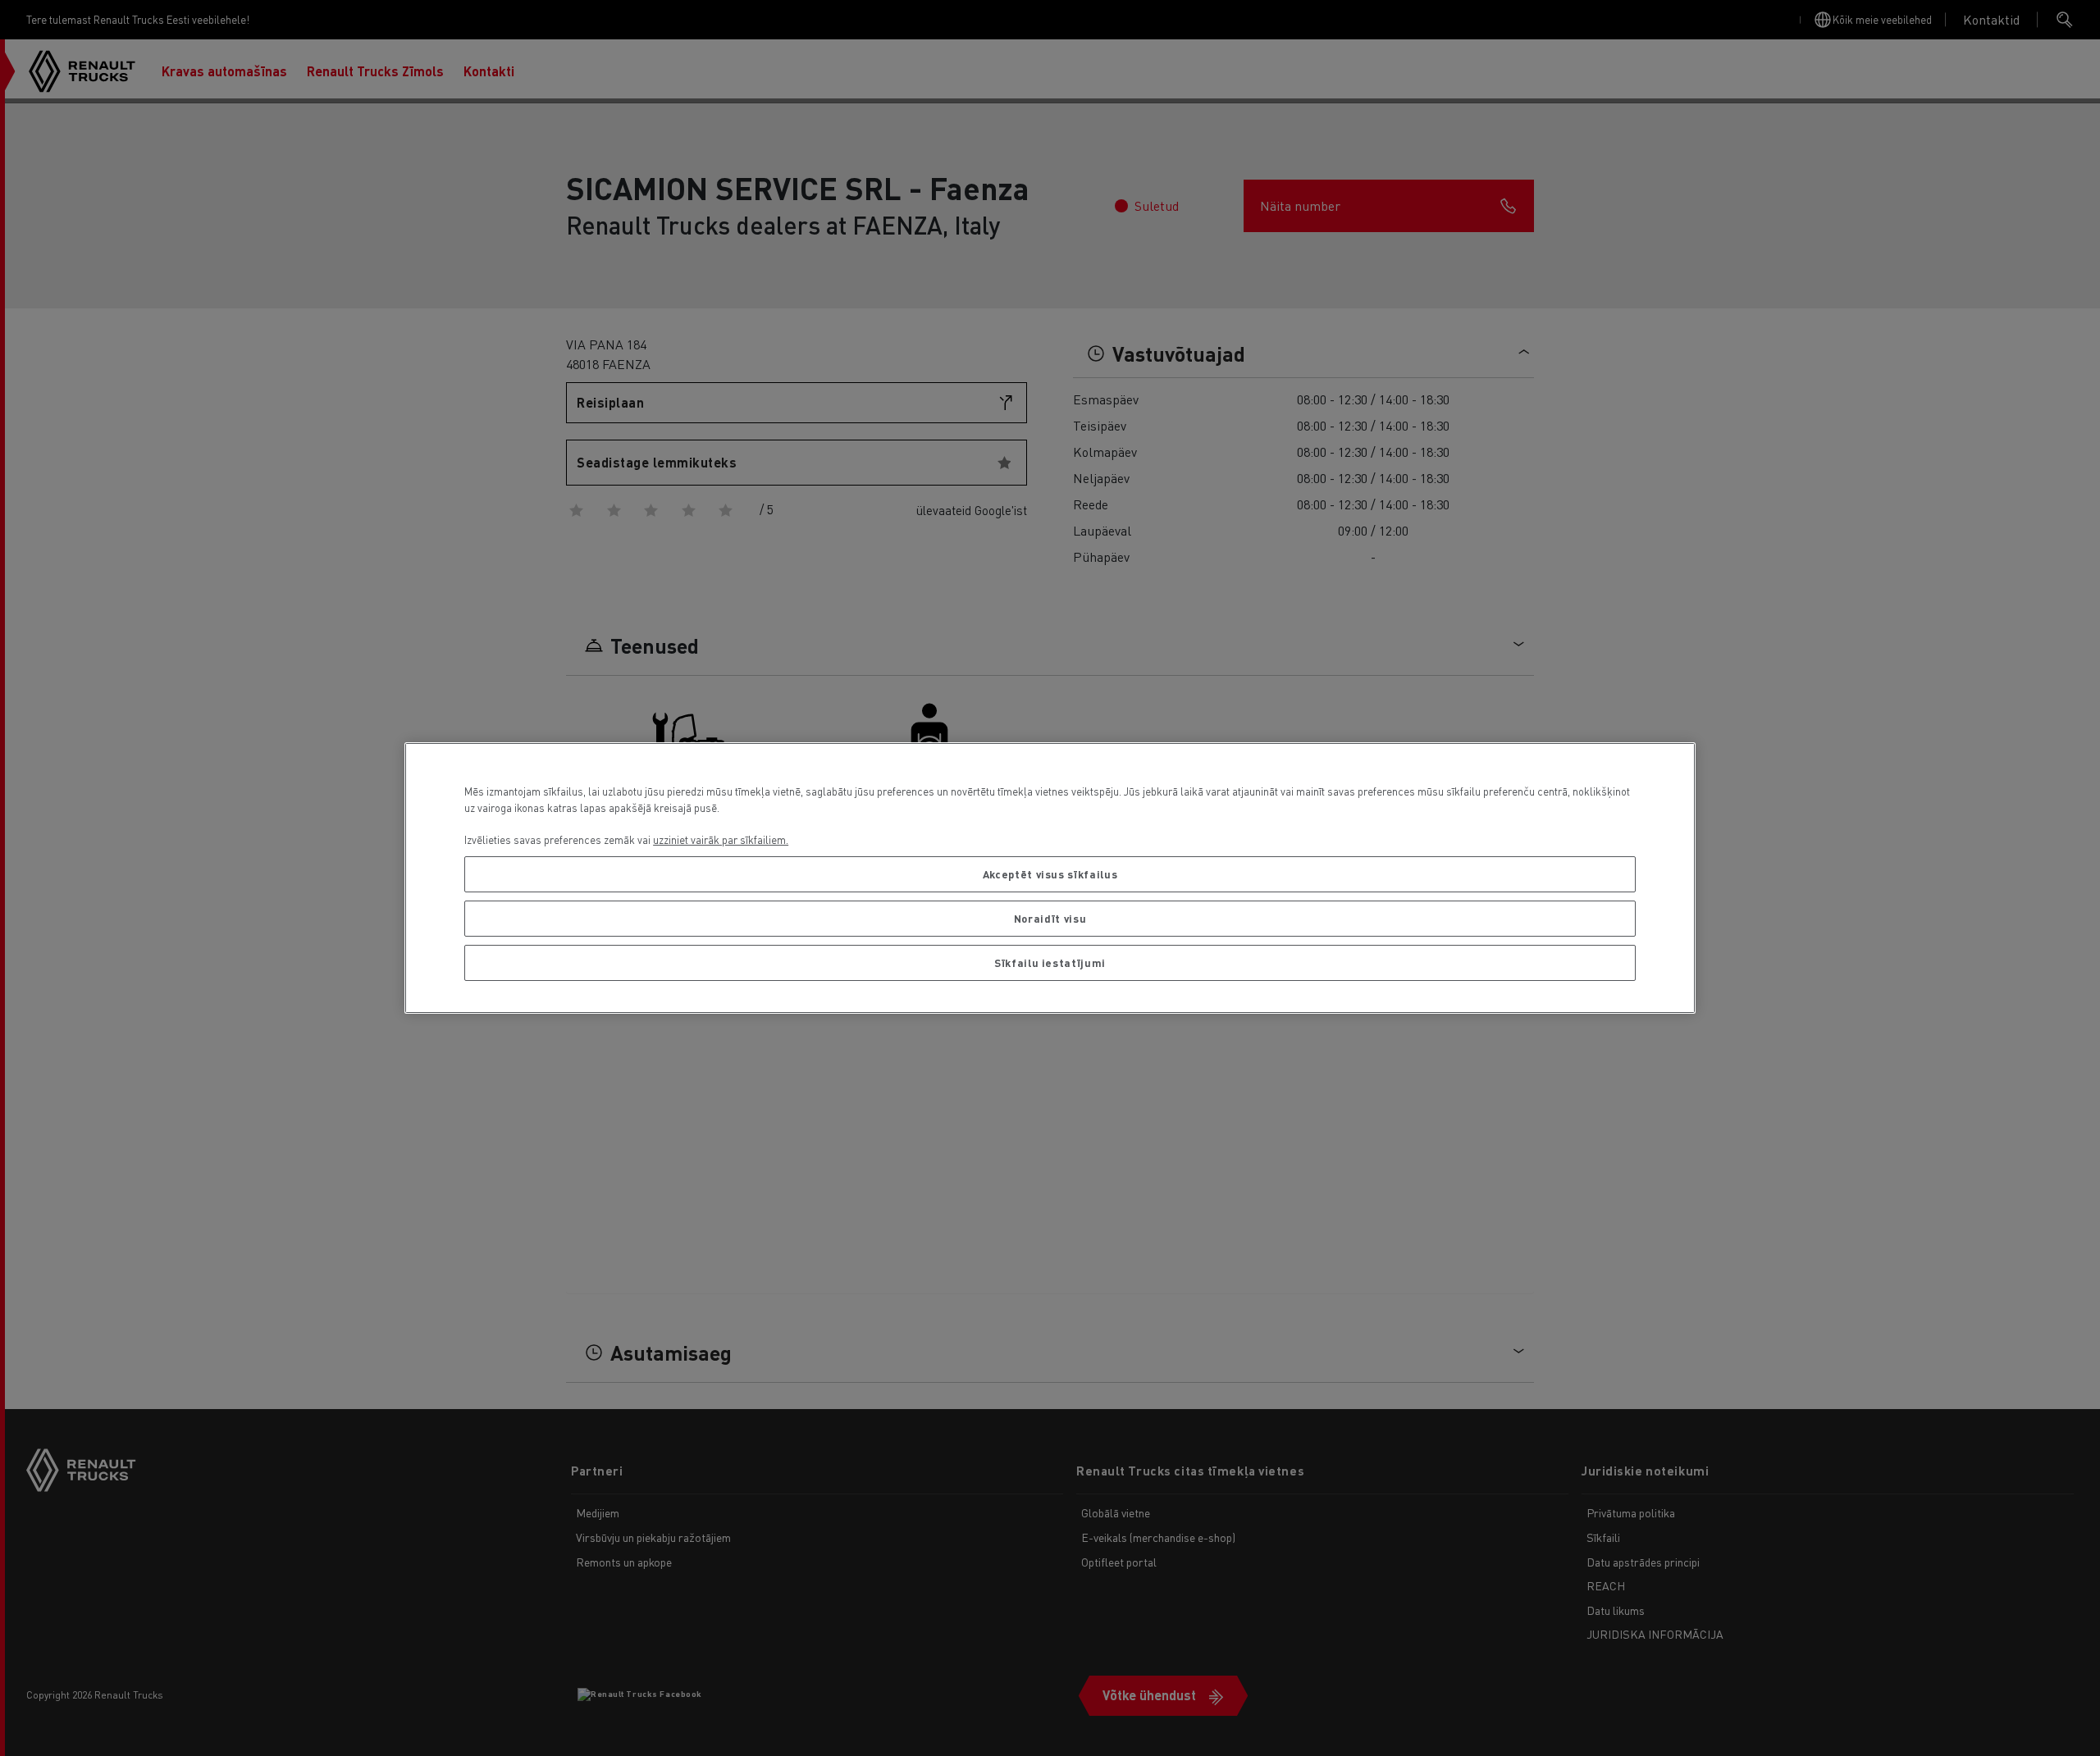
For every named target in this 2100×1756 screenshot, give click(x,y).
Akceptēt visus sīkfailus (1050, 874)
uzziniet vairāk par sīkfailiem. (721, 839)
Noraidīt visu (1050, 918)
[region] (1050, 878)
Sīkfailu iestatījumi (1050, 962)
